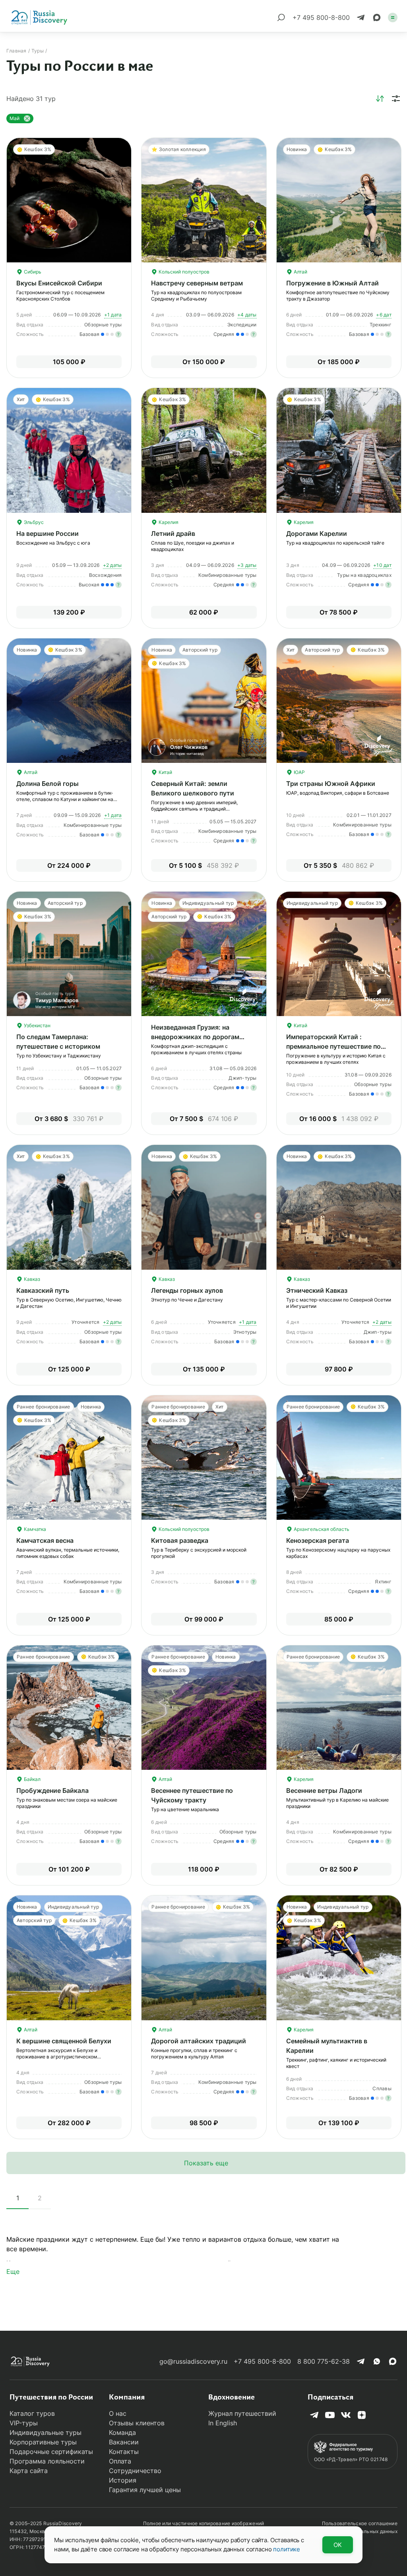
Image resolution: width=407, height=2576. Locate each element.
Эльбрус (33, 522)
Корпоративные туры (43, 2442)
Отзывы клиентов (137, 2423)
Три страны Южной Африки (331, 784)
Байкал (32, 1779)
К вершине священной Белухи (64, 2041)
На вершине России (47, 533)
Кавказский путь (43, 1290)
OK (338, 2545)
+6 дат (384, 315)
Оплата (120, 2461)
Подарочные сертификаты (51, 2452)
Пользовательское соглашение (360, 2523)
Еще (13, 2271)
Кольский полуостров (183, 272)
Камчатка (34, 1529)
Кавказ (31, 1279)
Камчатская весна (45, 1540)
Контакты (124, 2452)
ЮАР (299, 772)
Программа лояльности (47, 2461)
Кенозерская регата (318, 1540)
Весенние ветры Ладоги (324, 1790)
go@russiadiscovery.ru (193, 2361)
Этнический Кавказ (317, 1290)
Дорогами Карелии (317, 533)
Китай (165, 772)
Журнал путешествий (242, 2413)
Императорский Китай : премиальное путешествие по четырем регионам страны (333, 1046)
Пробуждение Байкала (52, 1790)
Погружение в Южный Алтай (332, 283)
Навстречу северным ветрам (197, 283)
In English (223, 2423)
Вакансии (124, 2442)
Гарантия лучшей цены (145, 2490)
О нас (118, 2413)
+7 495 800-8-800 (262, 2361)
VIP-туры (24, 2423)
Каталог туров (32, 2413)
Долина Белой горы (47, 784)
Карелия (168, 522)
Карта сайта (29, 2471)
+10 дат (382, 565)
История (123, 2480)
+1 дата (113, 315)
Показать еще (206, 2163)
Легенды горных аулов (187, 1290)
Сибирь (32, 272)
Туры (38, 51)
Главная (16, 51)
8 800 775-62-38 (324, 2361)
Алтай (300, 272)
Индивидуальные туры (46, 2432)
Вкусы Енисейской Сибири (59, 283)
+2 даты (112, 565)
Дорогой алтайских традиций (199, 2041)
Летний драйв (173, 533)
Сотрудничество (135, 2471)
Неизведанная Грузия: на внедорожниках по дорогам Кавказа (195, 1037)
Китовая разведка (180, 1540)
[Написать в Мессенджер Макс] (377, 17)
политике (287, 2549)
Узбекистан (37, 1025)
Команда (122, 2432)
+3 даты (247, 565)
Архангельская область (321, 1529)
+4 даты (247, 315)
